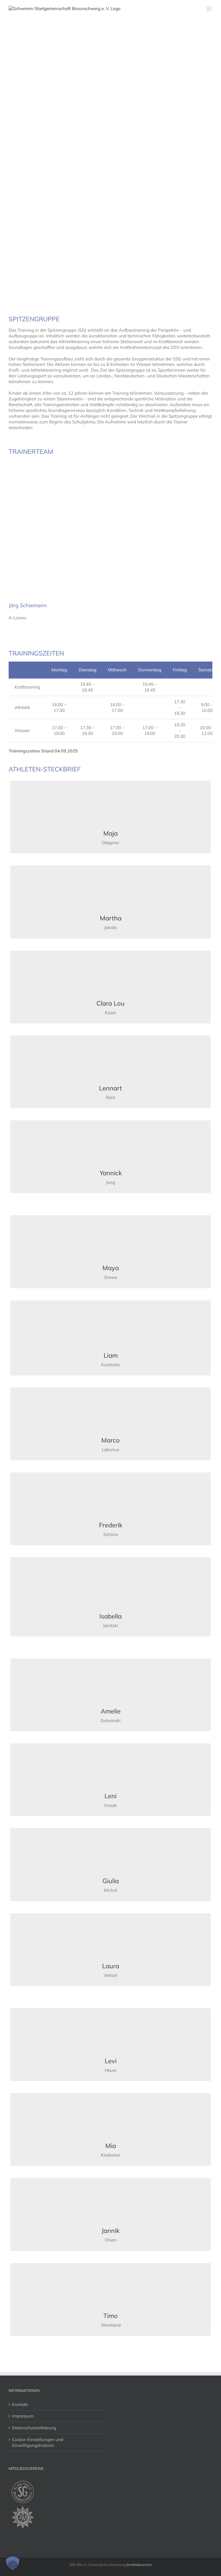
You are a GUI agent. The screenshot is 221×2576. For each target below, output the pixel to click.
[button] (13, 2563)
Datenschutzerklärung (34, 2428)
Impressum (23, 2416)
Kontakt (20, 2404)
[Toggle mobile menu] (209, 9)
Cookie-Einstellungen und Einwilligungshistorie (38, 2442)
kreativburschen (139, 2565)
